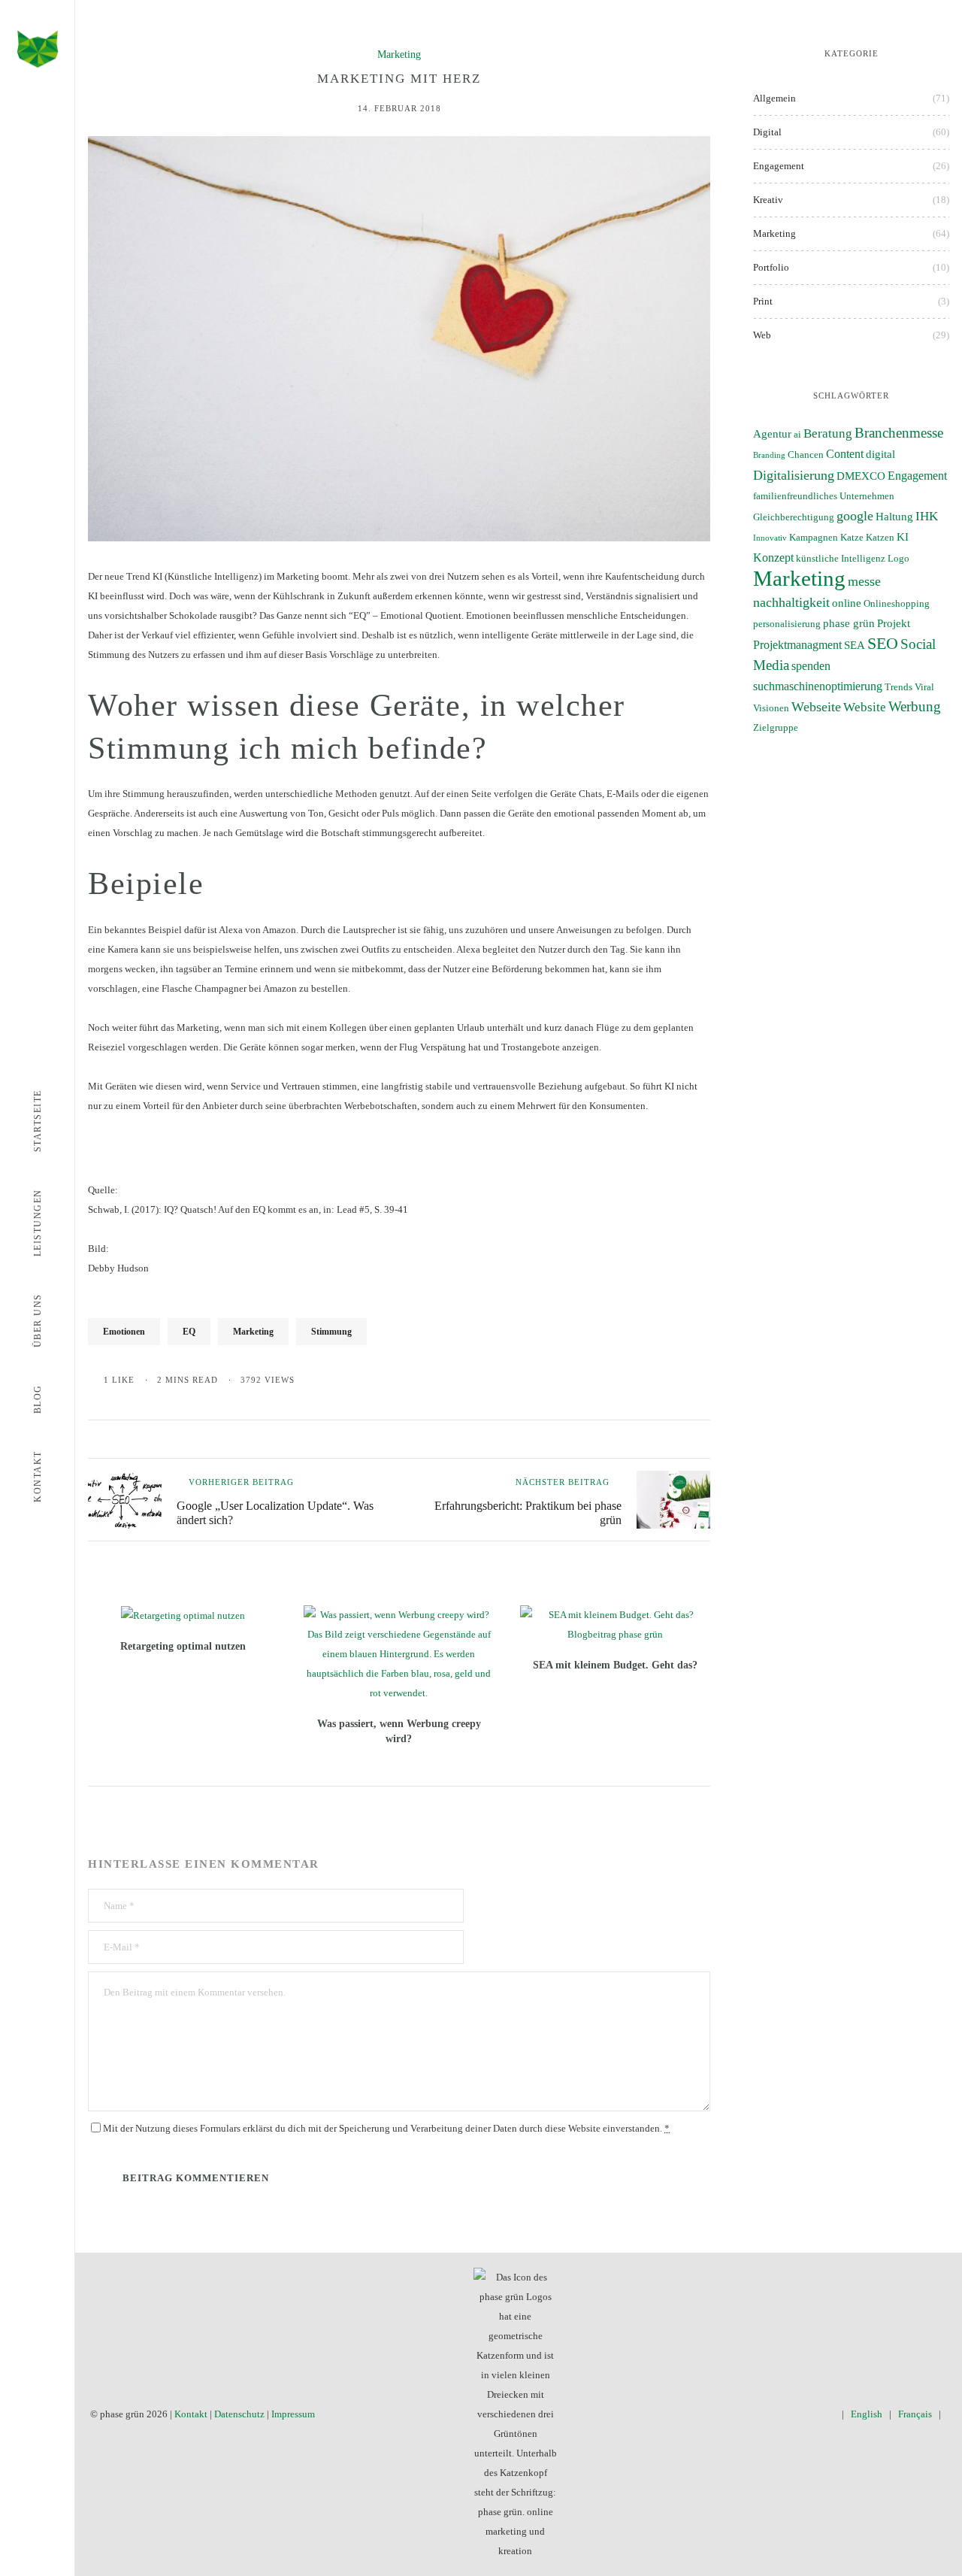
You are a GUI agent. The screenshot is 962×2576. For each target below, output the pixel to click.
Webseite (816, 707)
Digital (767, 132)
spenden (811, 666)
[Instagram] (785, 2414)
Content (845, 454)
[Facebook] (741, 2414)
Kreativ (768, 200)
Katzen (880, 538)
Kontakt (191, 2414)
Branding (769, 455)
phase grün (849, 623)
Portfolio (771, 267)
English (867, 2414)
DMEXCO (861, 476)
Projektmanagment (797, 645)
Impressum (293, 2414)
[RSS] (829, 2414)
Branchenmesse (899, 433)
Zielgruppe (776, 728)
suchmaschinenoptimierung (818, 686)
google (855, 516)
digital (880, 454)
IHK (927, 516)
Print (763, 301)
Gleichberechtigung (794, 517)
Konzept (773, 558)
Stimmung (331, 1332)
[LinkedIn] (807, 2414)
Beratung (828, 433)
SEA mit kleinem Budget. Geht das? (615, 1665)
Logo (898, 559)
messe (864, 581)
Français (915, 2414)
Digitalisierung (794, 475)
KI (903, 537)
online (847, 603)
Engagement (779, 166)
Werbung (915, 706)
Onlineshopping (897, 604)
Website (865, 707)
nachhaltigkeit (791, 602)
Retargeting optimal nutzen (183, 1646)
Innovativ (770, 538)
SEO (883, 643)
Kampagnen (814, 538)
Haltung (894, 517)
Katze (852, 538)
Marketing (399, 55)
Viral (924, 687)
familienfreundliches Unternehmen (824, 496)
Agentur (772, 434)
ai (797, 435)
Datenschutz (239, 2414)
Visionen (771, 708)
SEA (855, 645)
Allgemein (774, 98)
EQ (189, 1332)
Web (762, 335)
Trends (898, 687)
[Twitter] (763, 2414)
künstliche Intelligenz (841, 559)
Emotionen (124, 1332)
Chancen (806, 455)
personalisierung (787, 624)
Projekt (894, 623)
